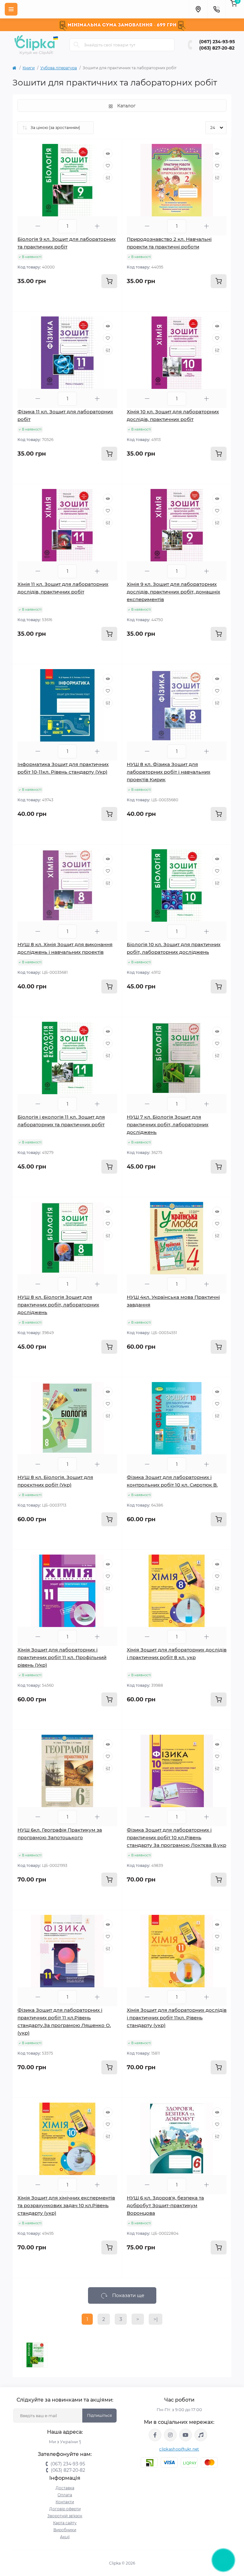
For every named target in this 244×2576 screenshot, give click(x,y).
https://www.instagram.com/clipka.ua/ (170, 2435)
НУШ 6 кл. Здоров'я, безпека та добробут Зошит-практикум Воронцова (165, 2205)
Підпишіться (99, 2415)
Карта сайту (65, 2523)
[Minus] (38, 226)
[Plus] (97, 226)
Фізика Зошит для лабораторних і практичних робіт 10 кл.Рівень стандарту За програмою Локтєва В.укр (176, 1837)
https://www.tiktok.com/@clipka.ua (201, 2435)
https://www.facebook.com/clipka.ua (155, 2435)
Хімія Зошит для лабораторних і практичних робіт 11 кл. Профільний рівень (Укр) (62, 1657)
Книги (29, 68)
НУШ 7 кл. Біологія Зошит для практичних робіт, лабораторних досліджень (168, 1125)
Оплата (65, 2495)
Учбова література (59, 68)
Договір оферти (65, 2509)
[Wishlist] (108, 166)
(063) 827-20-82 (217, 48)
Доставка (65, 2488)
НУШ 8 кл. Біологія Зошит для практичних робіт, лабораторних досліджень (58, 1305)
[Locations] (198, 9)
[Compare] (108, 178)
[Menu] (11, 9)
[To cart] (109, 281)
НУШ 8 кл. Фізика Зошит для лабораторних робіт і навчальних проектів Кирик (169, 772)
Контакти (65, 2502)
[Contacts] (216, 9)
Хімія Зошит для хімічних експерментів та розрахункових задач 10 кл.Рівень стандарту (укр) (66, 2205)
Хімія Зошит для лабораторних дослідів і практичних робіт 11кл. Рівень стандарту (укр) (177, 2018)
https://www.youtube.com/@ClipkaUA (186, 2435)
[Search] (77, 45)
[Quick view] (108, 153)
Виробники (65, 2530)
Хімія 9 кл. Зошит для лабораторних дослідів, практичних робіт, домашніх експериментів (173, 592)
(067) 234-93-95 (217, 42)
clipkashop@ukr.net (179, 2449)
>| (156, 2319)
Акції (65, 2537)
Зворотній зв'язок (65, 2516)
